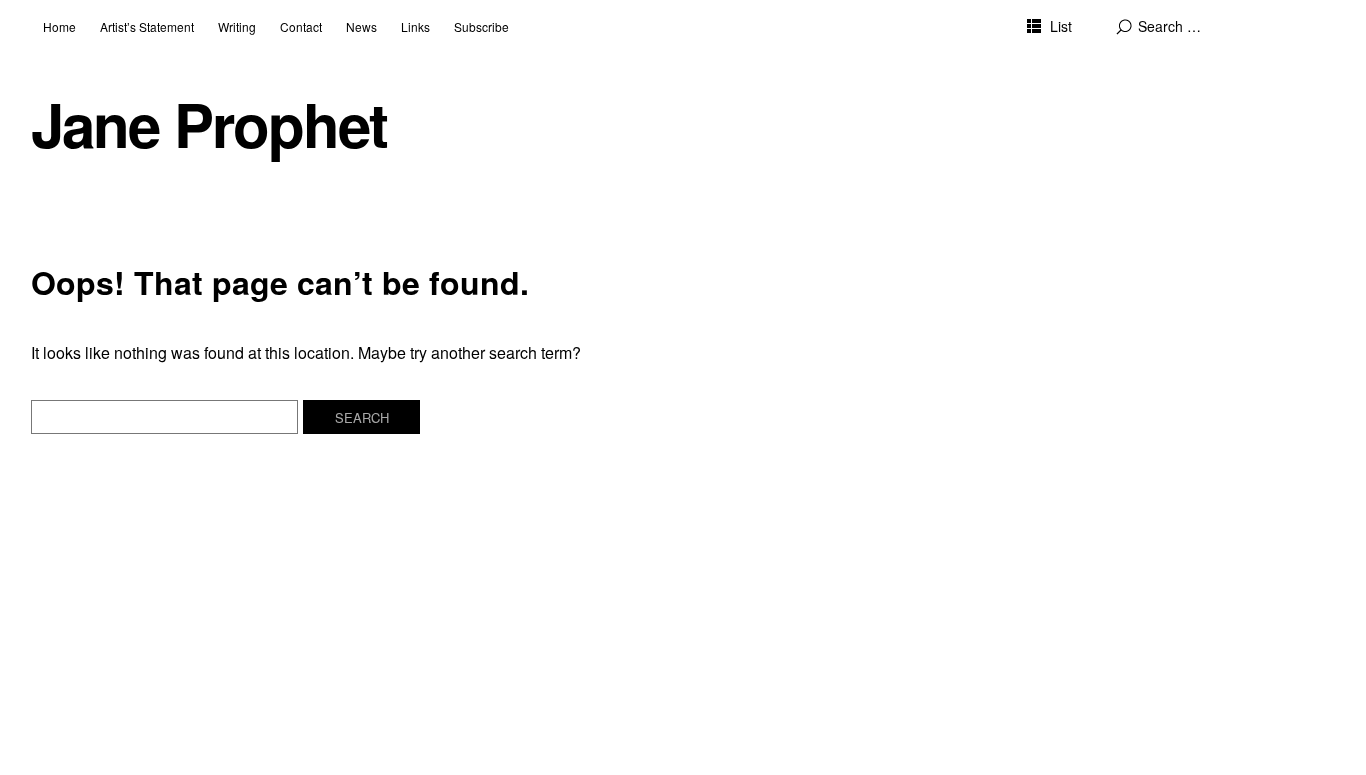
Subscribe (481, 26)
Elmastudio (509, 707)
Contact (301, 26)
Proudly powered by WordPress (269, 707)
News (361, 26)
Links (415, 26)
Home (59, 26)
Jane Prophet (209, 123)
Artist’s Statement (147, 26)
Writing (237, 26)
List (1061, 26)
